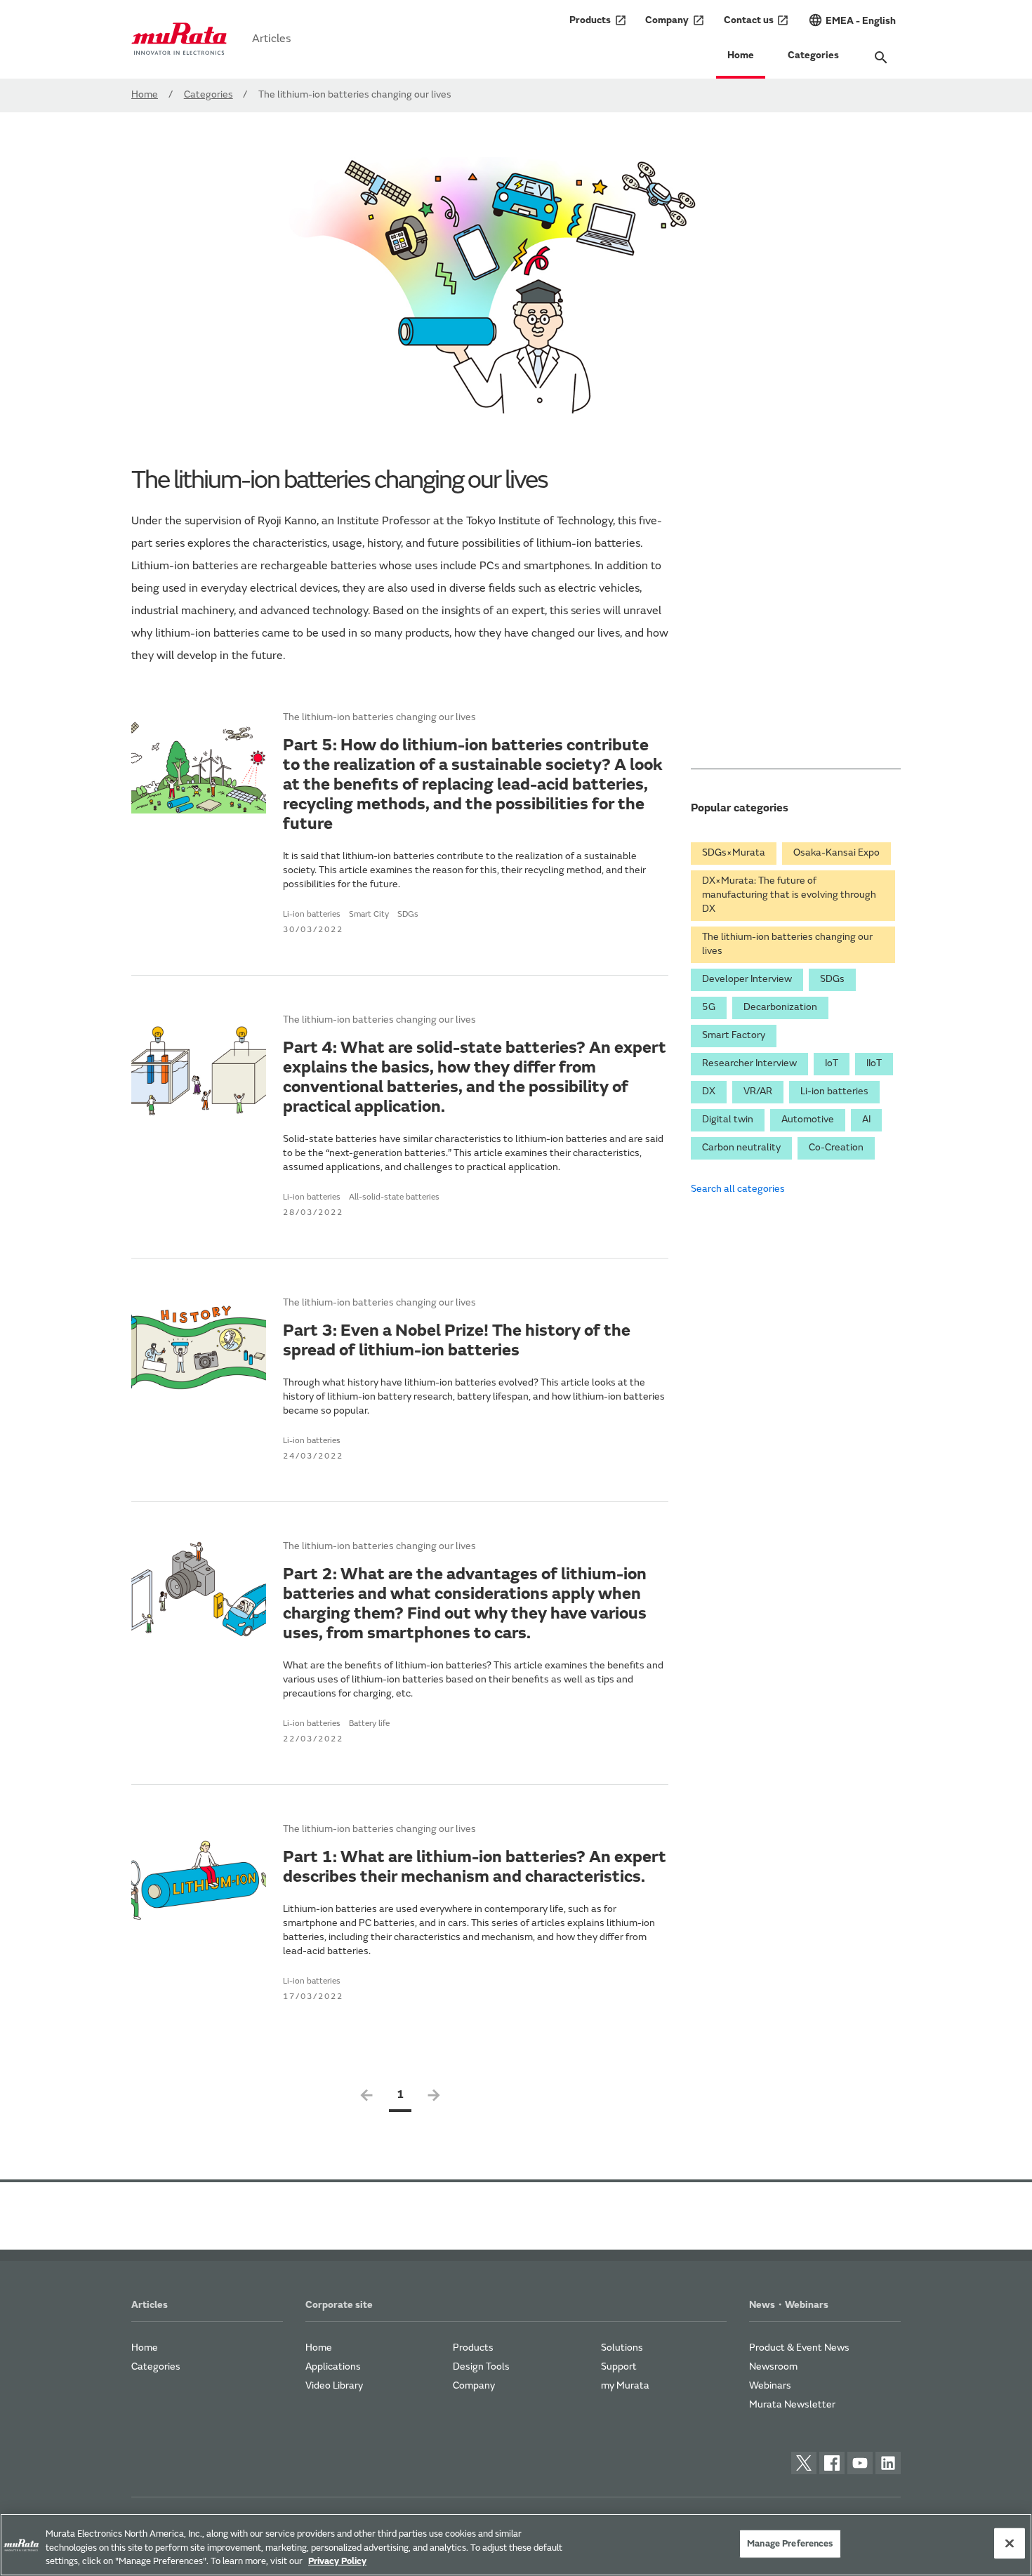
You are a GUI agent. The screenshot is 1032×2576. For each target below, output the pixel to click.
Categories (813, 56)
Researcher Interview (749, 1064)
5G (709, 1008)
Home (741, 56)
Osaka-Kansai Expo (836, 854)
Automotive (808, 1120)
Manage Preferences (790, 2543)
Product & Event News (799, 2349)
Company (675, 20)
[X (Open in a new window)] (804, 2463)
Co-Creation (836, 1148)
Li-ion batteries (834, 1092)
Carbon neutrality (741, 1148)
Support (619, 2368)
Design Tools (481, 2368)
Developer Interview (747, 980)
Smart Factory (734, 1036)
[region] (516, 2545)
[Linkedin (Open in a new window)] (888, 2463)
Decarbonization (780, 1008)
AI (866, 1120)
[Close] (1010, 2543)
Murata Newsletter (792, 2405)
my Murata (625, 2386)
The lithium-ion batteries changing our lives (787, 945)
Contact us (757, 20)
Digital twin (728, 1120)
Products (598, 20)
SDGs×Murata (734, 854)
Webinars (770, 2386)
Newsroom (773, 2368)
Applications (333, 2368)
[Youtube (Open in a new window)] (860, 2463)
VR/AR (758, 1092)
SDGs (832, 980)
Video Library (334, 2386)
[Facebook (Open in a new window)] (832, 2463)
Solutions (622, 2349)
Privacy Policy (337, 2562)
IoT (832, 1064)
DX (709, 1092)
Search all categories (738, 1190)
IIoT (874, 1064)
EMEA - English (852, 20)
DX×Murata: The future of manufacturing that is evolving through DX (789, 896)
